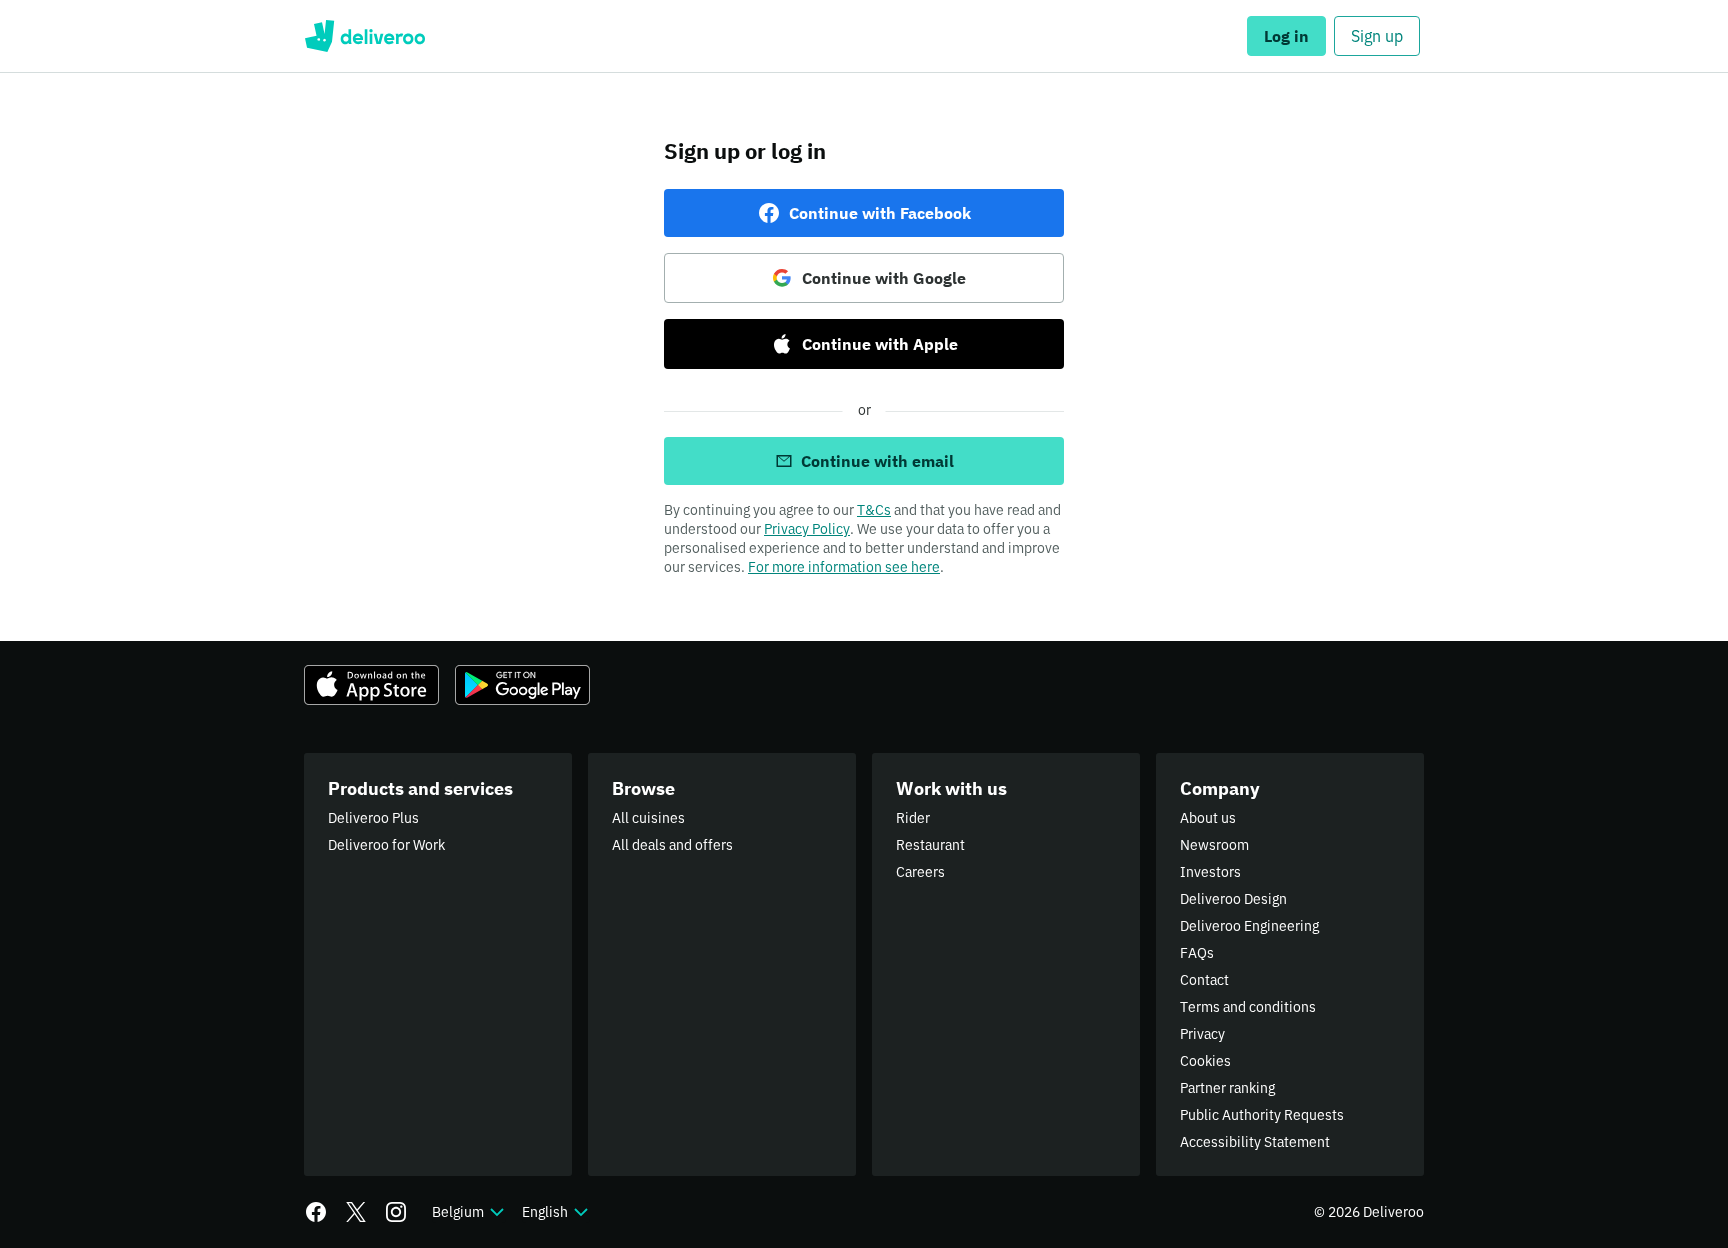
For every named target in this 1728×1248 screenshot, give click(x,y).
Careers (920, 872)
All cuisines (648, 818)
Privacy (1202, 1034)
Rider (913, 818)
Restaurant (930, 845)
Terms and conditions (1248, 1007)
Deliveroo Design (1233, 899)
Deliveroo (364, 36)
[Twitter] (356, 1212)
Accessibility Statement (1255, 1142)
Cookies (1205, 1061)
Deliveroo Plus (373, 818)
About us (1208, 818)
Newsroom (1214, 845)
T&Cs (874, 510)
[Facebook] (316, 1212)
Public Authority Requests (1262, 1115)
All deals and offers (672, 845)
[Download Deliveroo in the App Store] (371, 685)
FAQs (1197, 953)
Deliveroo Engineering (1249, 926)
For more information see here (844, 567)
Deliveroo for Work (386, 845)
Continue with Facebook (880, 213)
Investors (1210, 872)
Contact (1204, 980)
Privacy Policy (807, 529)
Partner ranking (1227, 1088)
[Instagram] (396, 1212)
